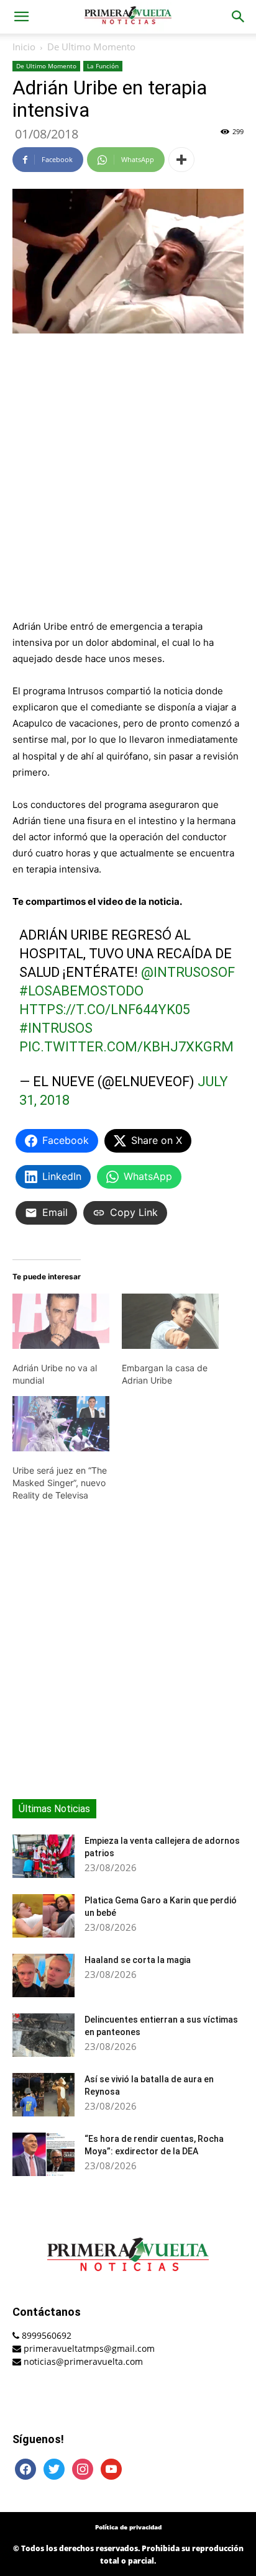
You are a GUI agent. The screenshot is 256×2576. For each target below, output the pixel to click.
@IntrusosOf (188, 972)
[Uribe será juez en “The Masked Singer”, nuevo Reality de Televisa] (61, 1424)
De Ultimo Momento (91, 47)
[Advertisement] (128, 478)
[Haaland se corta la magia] (43, 1975)
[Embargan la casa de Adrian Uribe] (170, 1321)
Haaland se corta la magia (138, 1960)
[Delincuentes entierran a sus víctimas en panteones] (43, 2035)
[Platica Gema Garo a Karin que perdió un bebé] (43, 1916)
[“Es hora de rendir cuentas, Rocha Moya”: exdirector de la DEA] (43, 2154)
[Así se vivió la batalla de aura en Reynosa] (43, 2095)
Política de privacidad (128, 2527)
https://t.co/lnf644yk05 (105, 1009)
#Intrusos (56, 1028)
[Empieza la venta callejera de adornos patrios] (43, 1856)
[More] (181, 160)
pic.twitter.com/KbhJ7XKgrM (126, 1047)
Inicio (24, 47)
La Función (103, 66)
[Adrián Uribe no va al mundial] (61, 1321)
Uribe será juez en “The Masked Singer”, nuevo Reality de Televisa (60, 1483)
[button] (21, 17)
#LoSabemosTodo (81, 991)
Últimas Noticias (54, 1809)
